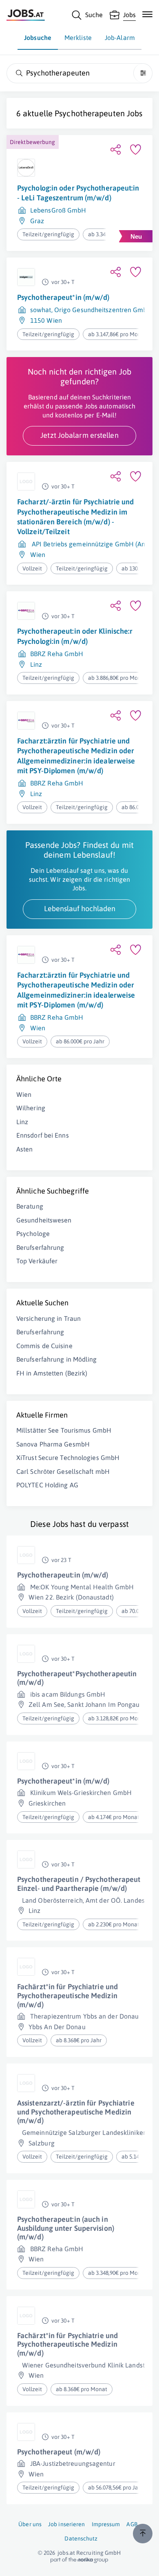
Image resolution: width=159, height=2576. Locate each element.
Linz (36, 664)
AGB (132, 2524)
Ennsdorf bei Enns (43, 1135)
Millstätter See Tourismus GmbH (64, 1430)
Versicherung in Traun (49, 1318)
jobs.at (66, 2553)
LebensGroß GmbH (58, 210)
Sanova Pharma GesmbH (53, 1444)
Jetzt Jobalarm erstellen (79, 435)
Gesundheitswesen (44, 1220)
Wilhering (31, 1108)
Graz (37, 221)
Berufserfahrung (40, 1247)
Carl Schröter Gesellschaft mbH (63, 1471)
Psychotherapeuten (90, 113)
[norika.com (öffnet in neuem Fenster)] (79, 2560)
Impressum (106, 2524)
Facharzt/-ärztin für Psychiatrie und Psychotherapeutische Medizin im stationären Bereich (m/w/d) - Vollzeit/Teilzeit (76, 517)
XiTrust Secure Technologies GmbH (68, 1458)
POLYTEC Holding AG (47, 1485)
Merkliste (78, 38)
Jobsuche (38, 38)
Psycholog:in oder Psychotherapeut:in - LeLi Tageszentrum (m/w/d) (78, 193)
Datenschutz (81, 2538)
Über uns (30, 2524)
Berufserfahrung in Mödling (57, 1359)
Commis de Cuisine (44, 1346)
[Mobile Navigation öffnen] (147, 14)
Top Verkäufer (37, 1261)
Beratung (30, 1206)
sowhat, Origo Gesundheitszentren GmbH (91, 310)
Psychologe (33, 1234)
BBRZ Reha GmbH (57, 654)
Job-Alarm (120, 38)
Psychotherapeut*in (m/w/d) (63, 297)
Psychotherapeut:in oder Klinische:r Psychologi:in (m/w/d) (75, 636)
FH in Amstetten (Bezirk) (52, 1373)
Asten (25, 1149)
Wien (38, 555)
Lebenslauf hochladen (80, 909)
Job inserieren (66, 2524)
